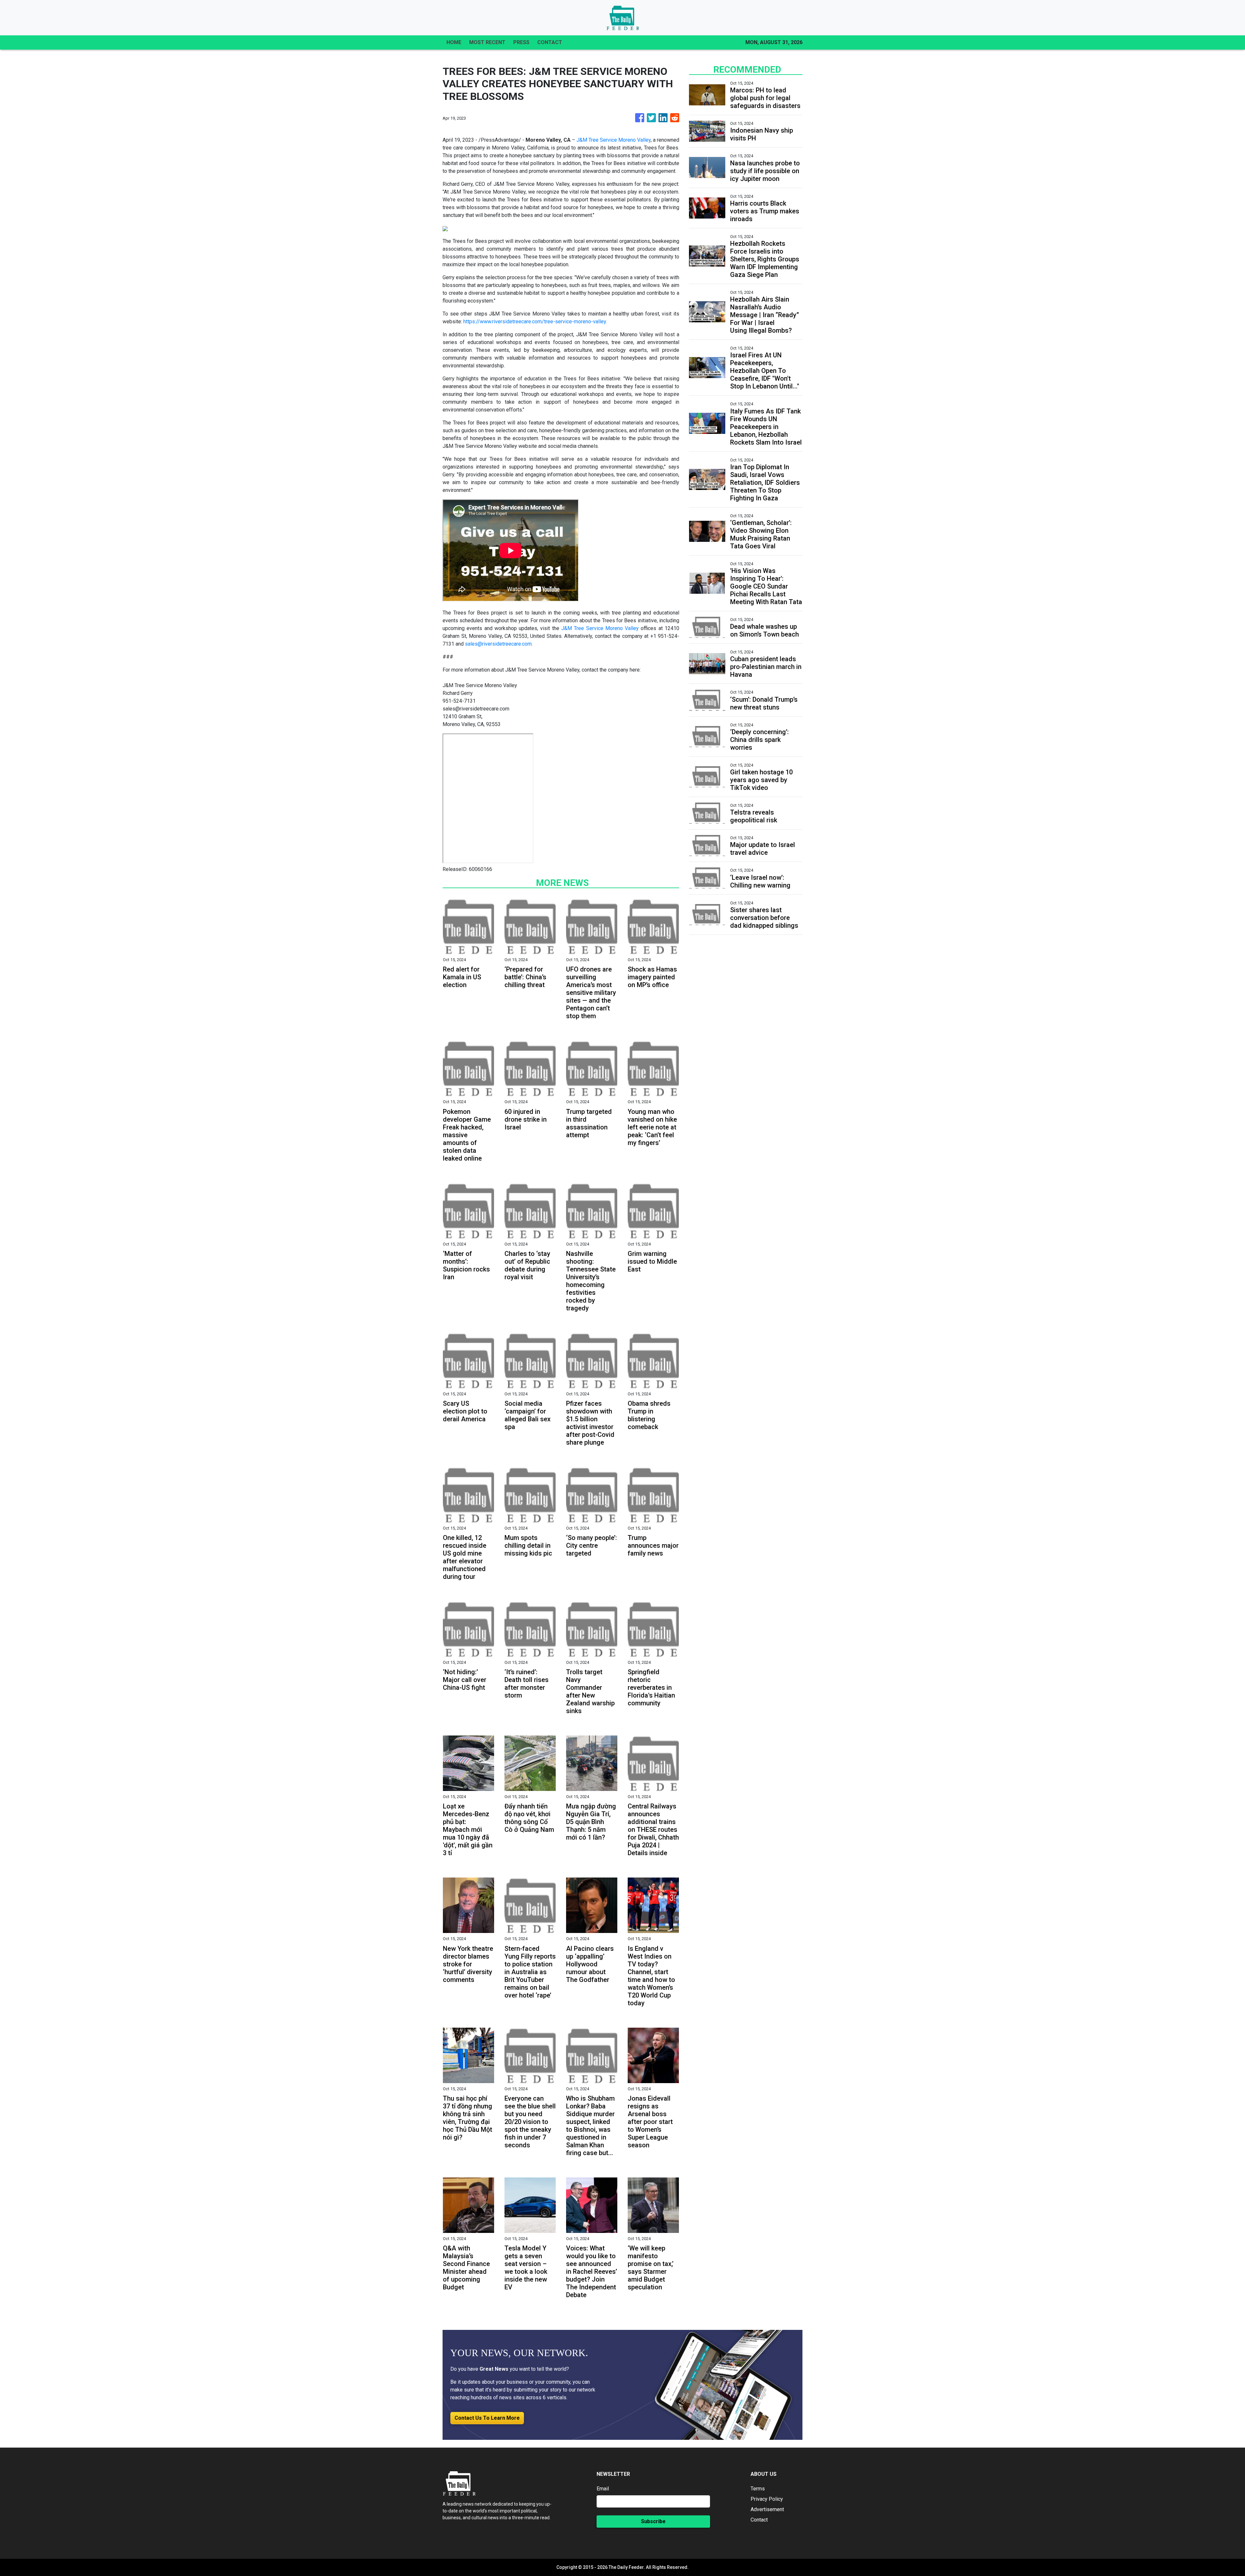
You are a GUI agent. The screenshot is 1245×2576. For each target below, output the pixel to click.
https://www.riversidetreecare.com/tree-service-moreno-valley (535, 322)
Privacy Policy (767, 2499)
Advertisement (767, 2509)
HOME (454, 42)
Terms (758, 2489)
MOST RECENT (487, 42)
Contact (759, 2520)
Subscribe (653, 2521)
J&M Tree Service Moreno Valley (614, 140)
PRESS (521, 42)
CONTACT (550, 42)
